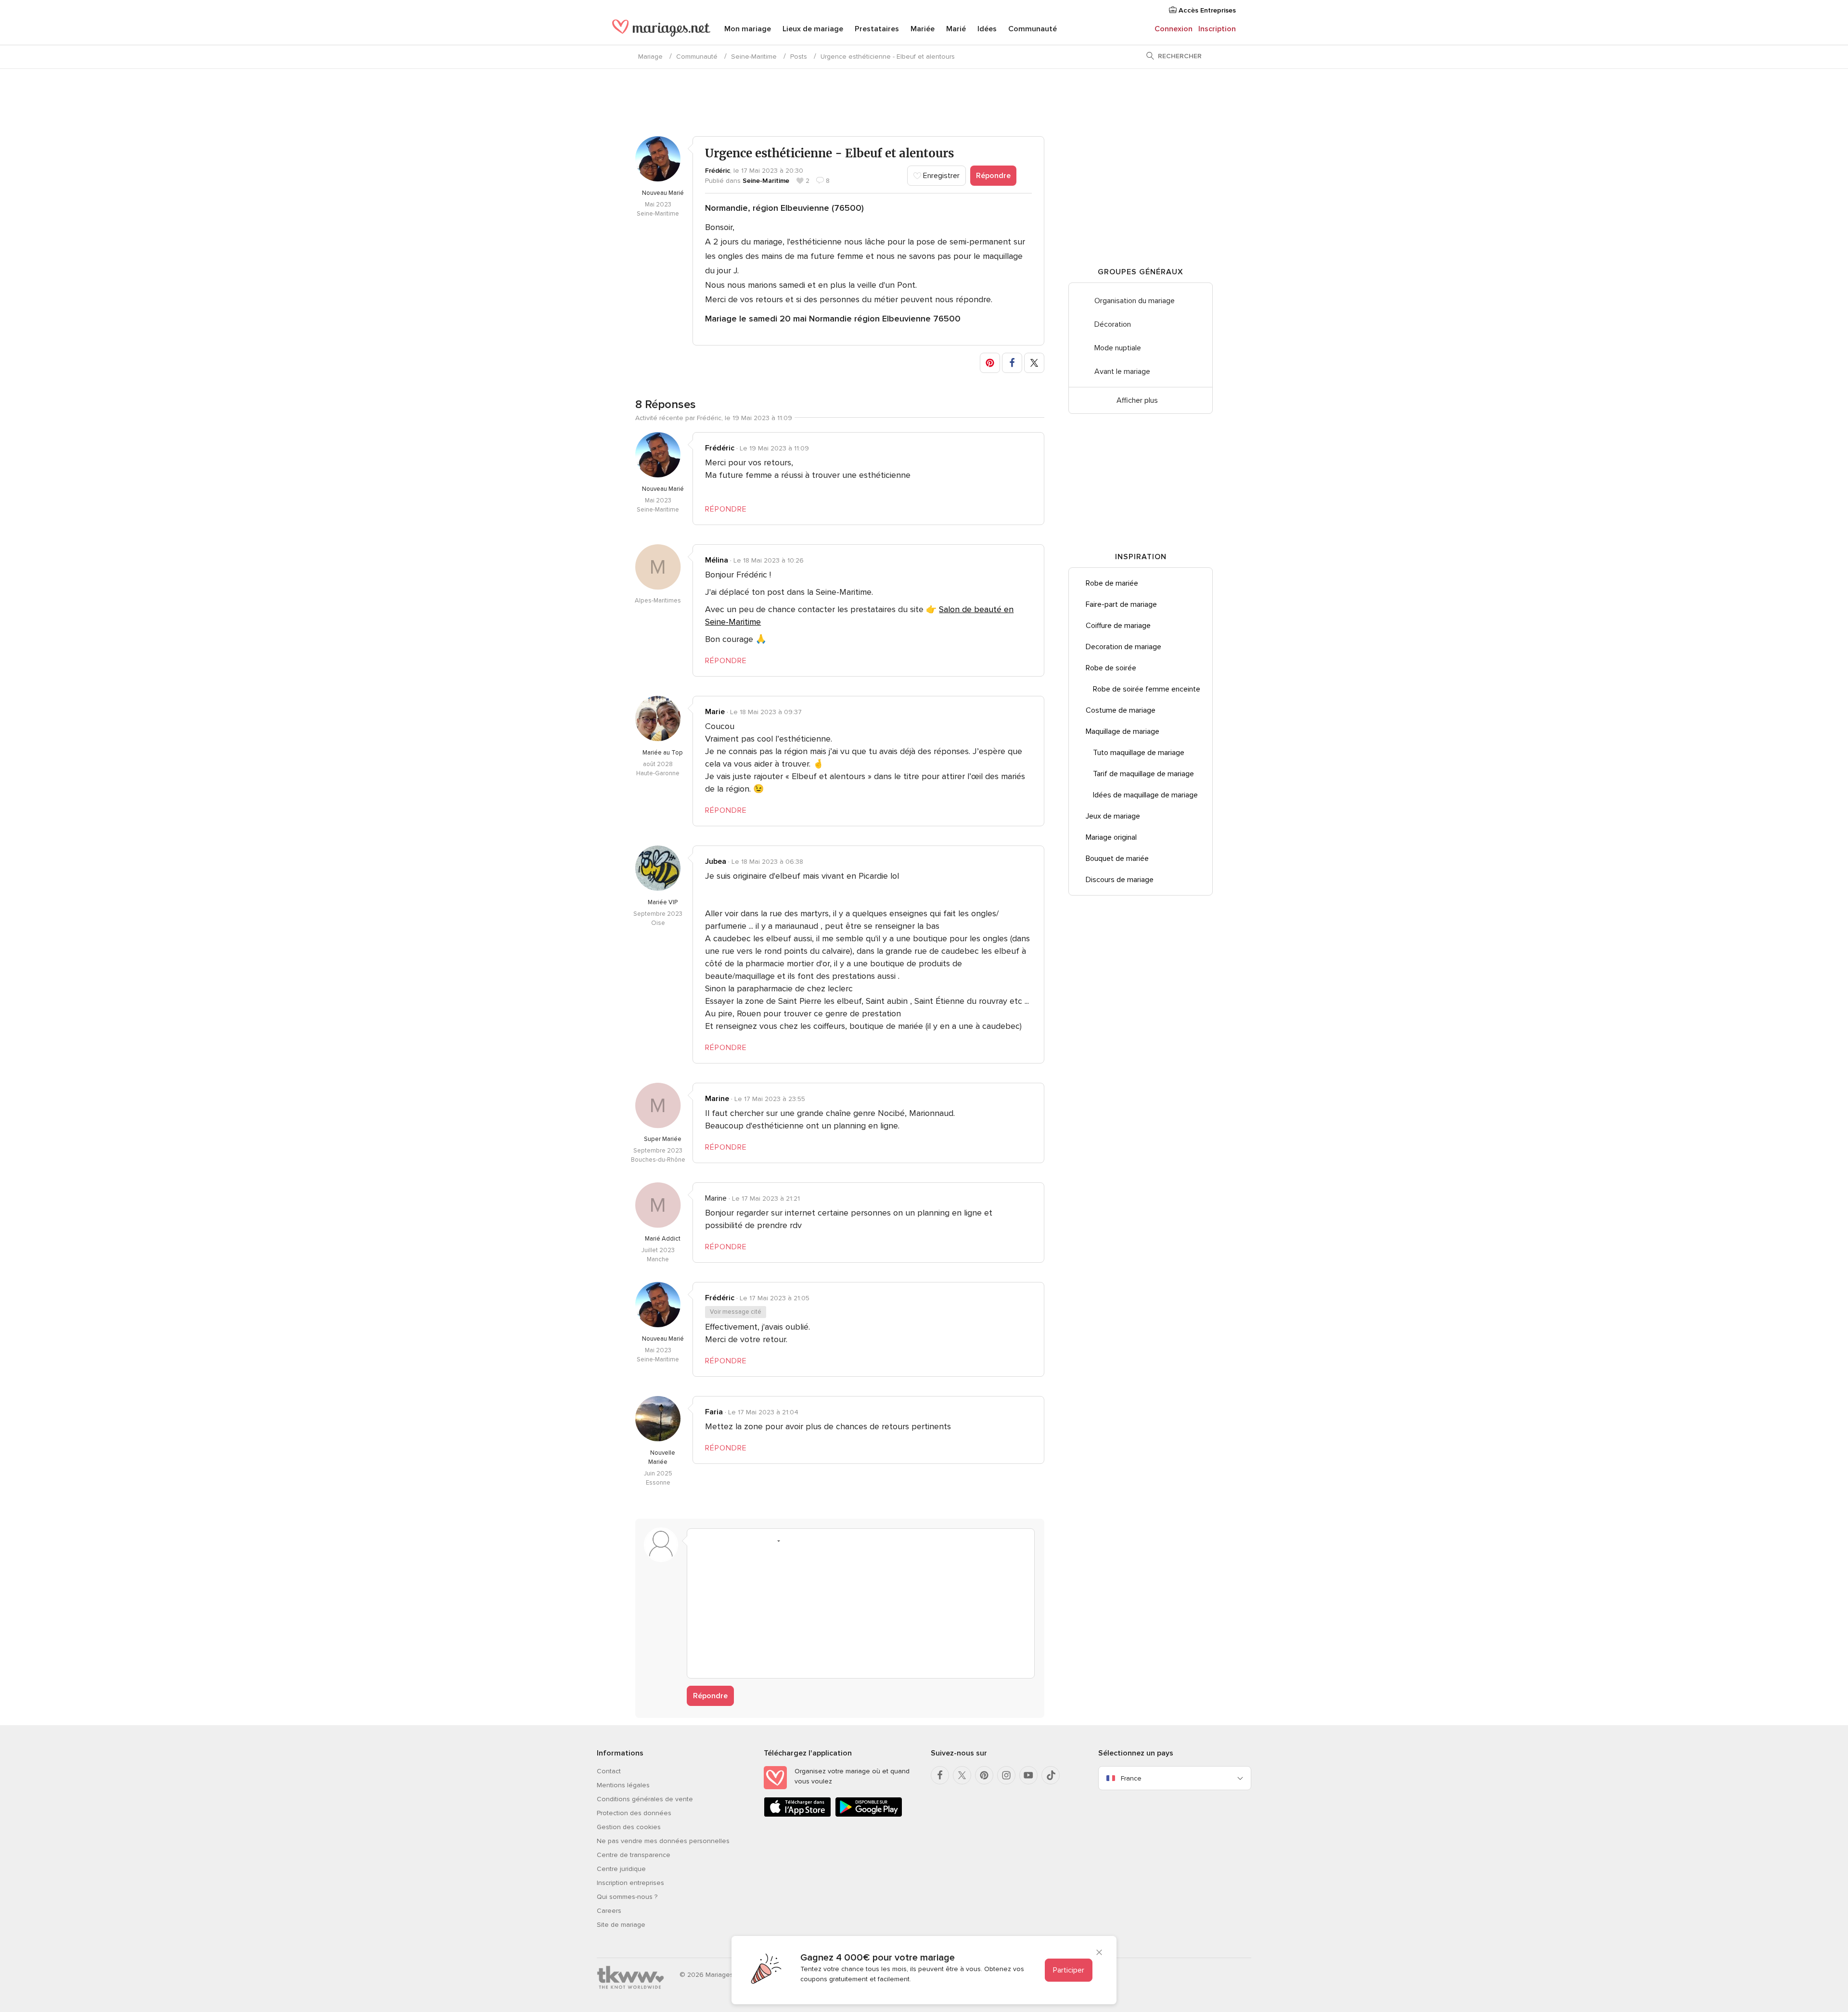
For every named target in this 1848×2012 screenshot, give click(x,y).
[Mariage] (661, 30)
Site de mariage (621, 1925)
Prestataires (877, 29)
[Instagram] (1006, 1775)
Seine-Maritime (754, 57)
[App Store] (797, 1815)
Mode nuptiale (1118, 348)
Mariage (650, 57)
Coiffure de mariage (1118, 626)
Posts (799, 57)
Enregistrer (940, 176)
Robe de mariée (1112, 583)
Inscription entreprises (630, 1883)
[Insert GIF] (828, 1541)
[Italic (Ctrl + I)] (718, 1541)
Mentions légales (623, 1785)
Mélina (717, 560)
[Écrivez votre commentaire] (861, 1611)
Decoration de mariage (1123, 647)
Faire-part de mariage (1121, 604)
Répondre (993, 176)
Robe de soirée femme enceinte (1147, 689)
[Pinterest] (984, 1775)
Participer (1069, 1970)
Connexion (1174, 29)
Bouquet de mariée (1117, 859)
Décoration (1113, 324)
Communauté (1033, 29)
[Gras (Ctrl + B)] (700, 1541)
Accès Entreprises (1206, 10)
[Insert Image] (791, 1541)
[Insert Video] (809, 1541)
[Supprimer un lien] (736, 1541)
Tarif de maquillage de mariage (1143, 774)
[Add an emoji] (773, 1541)
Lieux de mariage (813, 29)
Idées (987, 29)
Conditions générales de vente (645, 1799)
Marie (715, 712)
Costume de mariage (1121, 710)
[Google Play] (869, 1815)
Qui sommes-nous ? (627, 1897)
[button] (990, 363)
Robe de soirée (1111, 668)
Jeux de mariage (1113, 816)
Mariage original (1111, 837)
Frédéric (718, 171)
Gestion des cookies (629, 1827)
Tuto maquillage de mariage (1139, 753)
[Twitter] (962, 1775)
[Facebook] (940, 1775)
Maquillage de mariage (1123, 731)
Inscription (1217, 29)
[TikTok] (1051, 1775)
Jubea (716, 861)
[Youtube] (1028, 1775)
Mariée (923, 29)
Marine (717, 1099)
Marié (956, 29)
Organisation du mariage (1135, 301)
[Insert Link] (755, 1541)
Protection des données (634, 1813)
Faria (714, 1412)
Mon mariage (748, 29)
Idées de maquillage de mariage (1145, 795)
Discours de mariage (1120, 880)
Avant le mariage (1122, 372)
